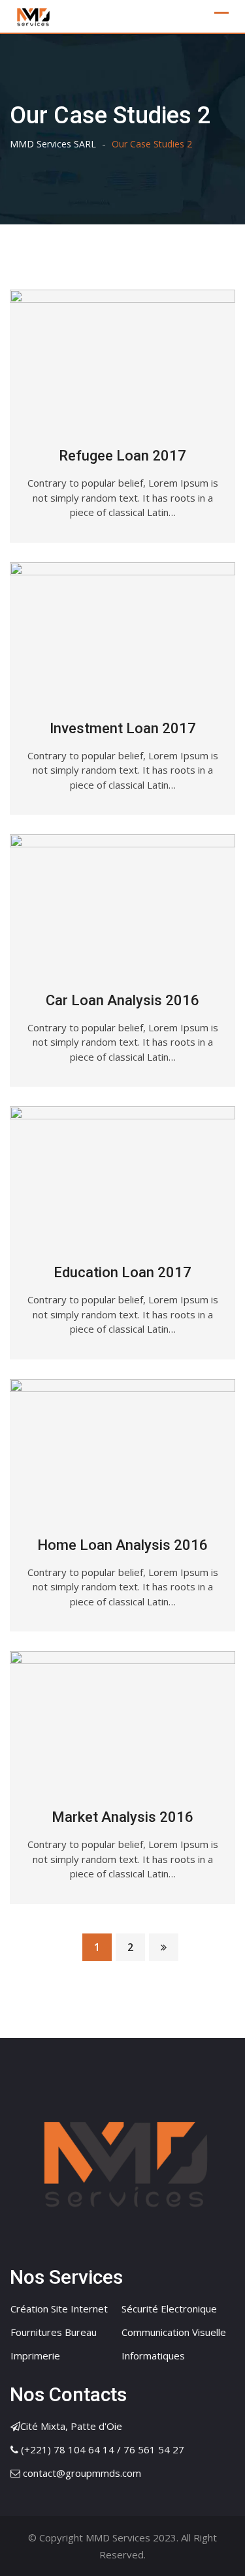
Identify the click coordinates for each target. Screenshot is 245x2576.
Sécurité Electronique (169, 2309)
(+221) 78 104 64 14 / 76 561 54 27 (103, 2449)
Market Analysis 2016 (122, 1817)
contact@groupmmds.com (82, 2473)
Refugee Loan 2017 (122, 456)
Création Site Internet (59, 2309)
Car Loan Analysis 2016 (122, 1000)
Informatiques (153, 2356)
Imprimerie (35, 2356)
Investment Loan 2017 (123, 728)
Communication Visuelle (174, 2332)
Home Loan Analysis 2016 (122, 1545)
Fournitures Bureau (54, 2332)
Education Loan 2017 (122, 1272)
